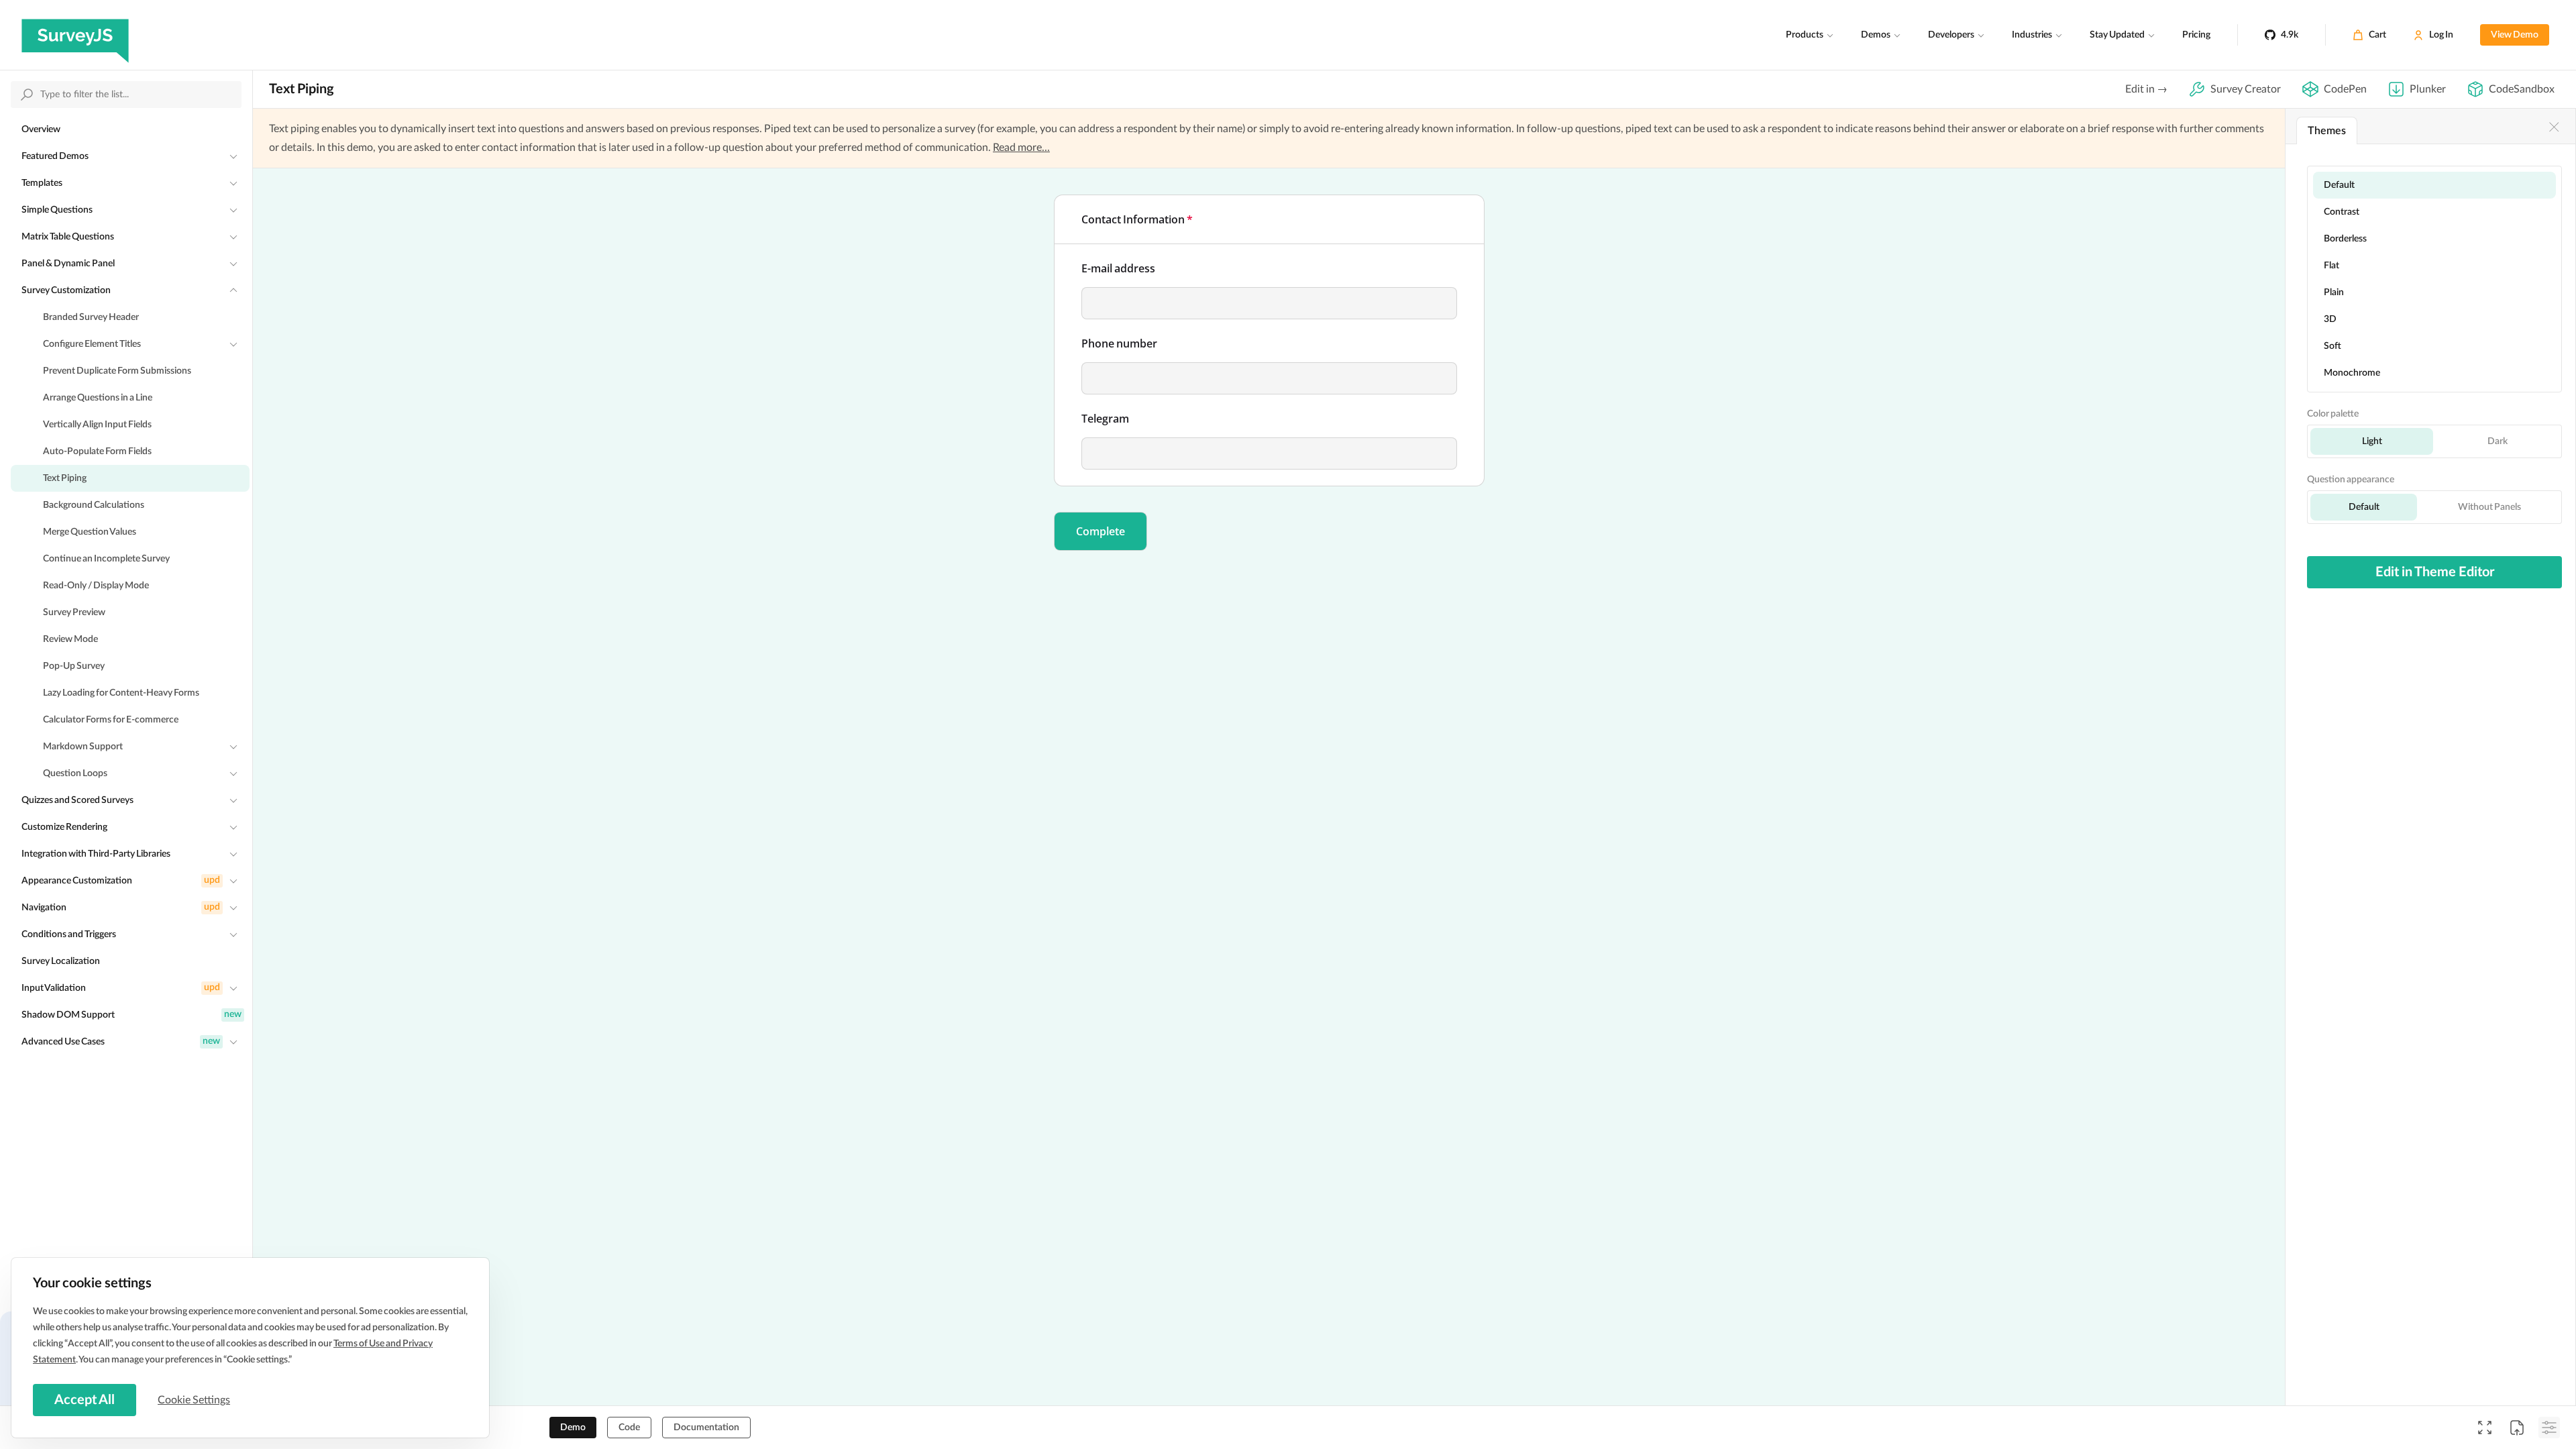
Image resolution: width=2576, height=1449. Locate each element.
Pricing (2196, 35)
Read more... (1021, 148)
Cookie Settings (194, 1400)
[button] (1101, 531)
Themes (2327, 131)
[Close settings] (2554, 127)
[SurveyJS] (75, 35)
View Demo (2515, 35)
